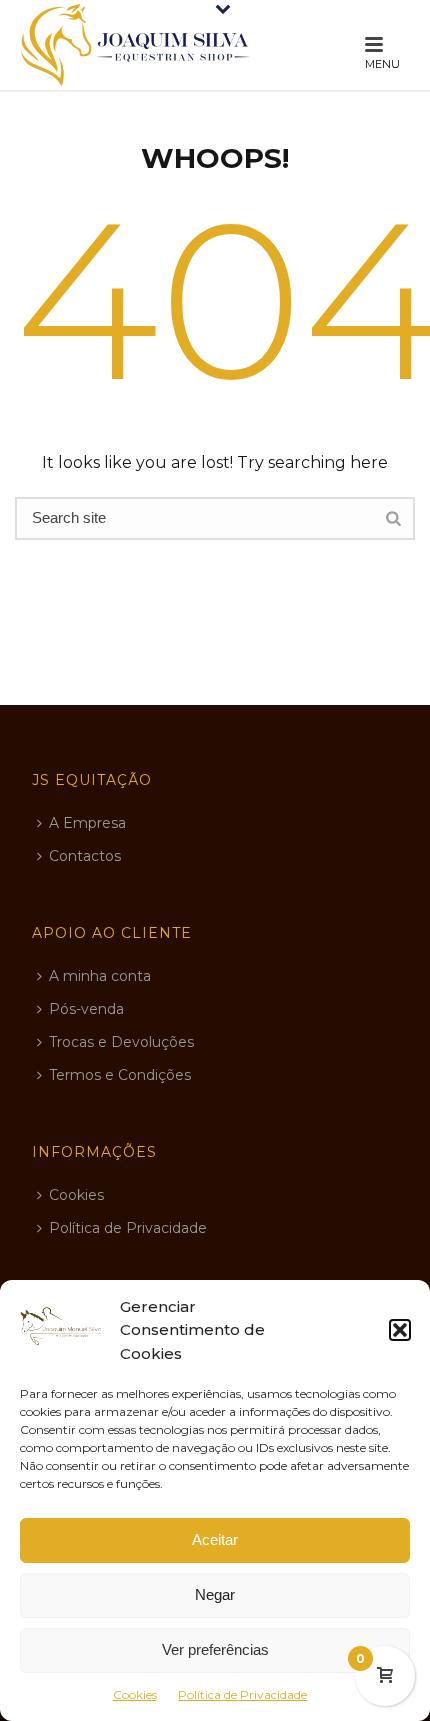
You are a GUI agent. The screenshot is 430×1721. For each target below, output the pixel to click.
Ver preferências (215, 1649)
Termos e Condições (120, 1075)
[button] (400, 1330)
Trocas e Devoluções (121, 1042)
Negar (215, 1594)
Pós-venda (86, 1009)
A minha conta (100, 976)
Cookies (135, 1694)
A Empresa (87, 823)
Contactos (85, 856)
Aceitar (215, 1539)
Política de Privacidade (242, 1694)
